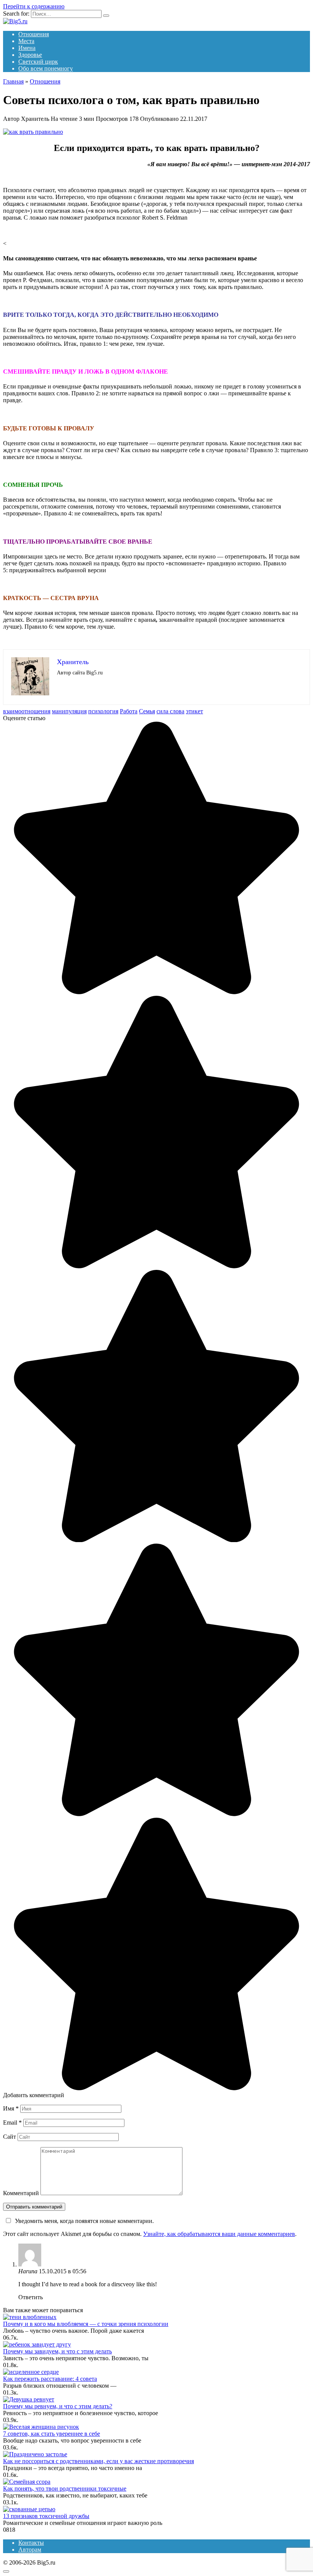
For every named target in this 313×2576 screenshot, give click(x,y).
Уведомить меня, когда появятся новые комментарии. (84, 2221)
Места (26, 41)
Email (12, 2123)
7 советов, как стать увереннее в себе (52, 2434)
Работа (129, 711)
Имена (27, 48)
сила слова (170, 711)
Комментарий (21, 2193)
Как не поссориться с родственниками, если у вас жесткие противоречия (98, 2461)
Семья (147, 711)
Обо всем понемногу (46, 68)
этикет (194, 711)
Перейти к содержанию (34, 6)
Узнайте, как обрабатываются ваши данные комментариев (219, 2234)
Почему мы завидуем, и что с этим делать (57, 2351)
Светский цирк (38, 62)
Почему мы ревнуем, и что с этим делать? (58, 2406)
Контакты (31, 2543)
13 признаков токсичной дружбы (46, 2516)
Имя (11, 2108)
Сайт (10, 2137)
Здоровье (30, 55)
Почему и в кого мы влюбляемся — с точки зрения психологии (86, 2324)
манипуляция (69, 711)
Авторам (30, 2550)
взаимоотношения (27, 711)
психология (103, 711)
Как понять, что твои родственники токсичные (65, 2489)
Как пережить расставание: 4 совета (50, 2379)
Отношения (34, 34)
